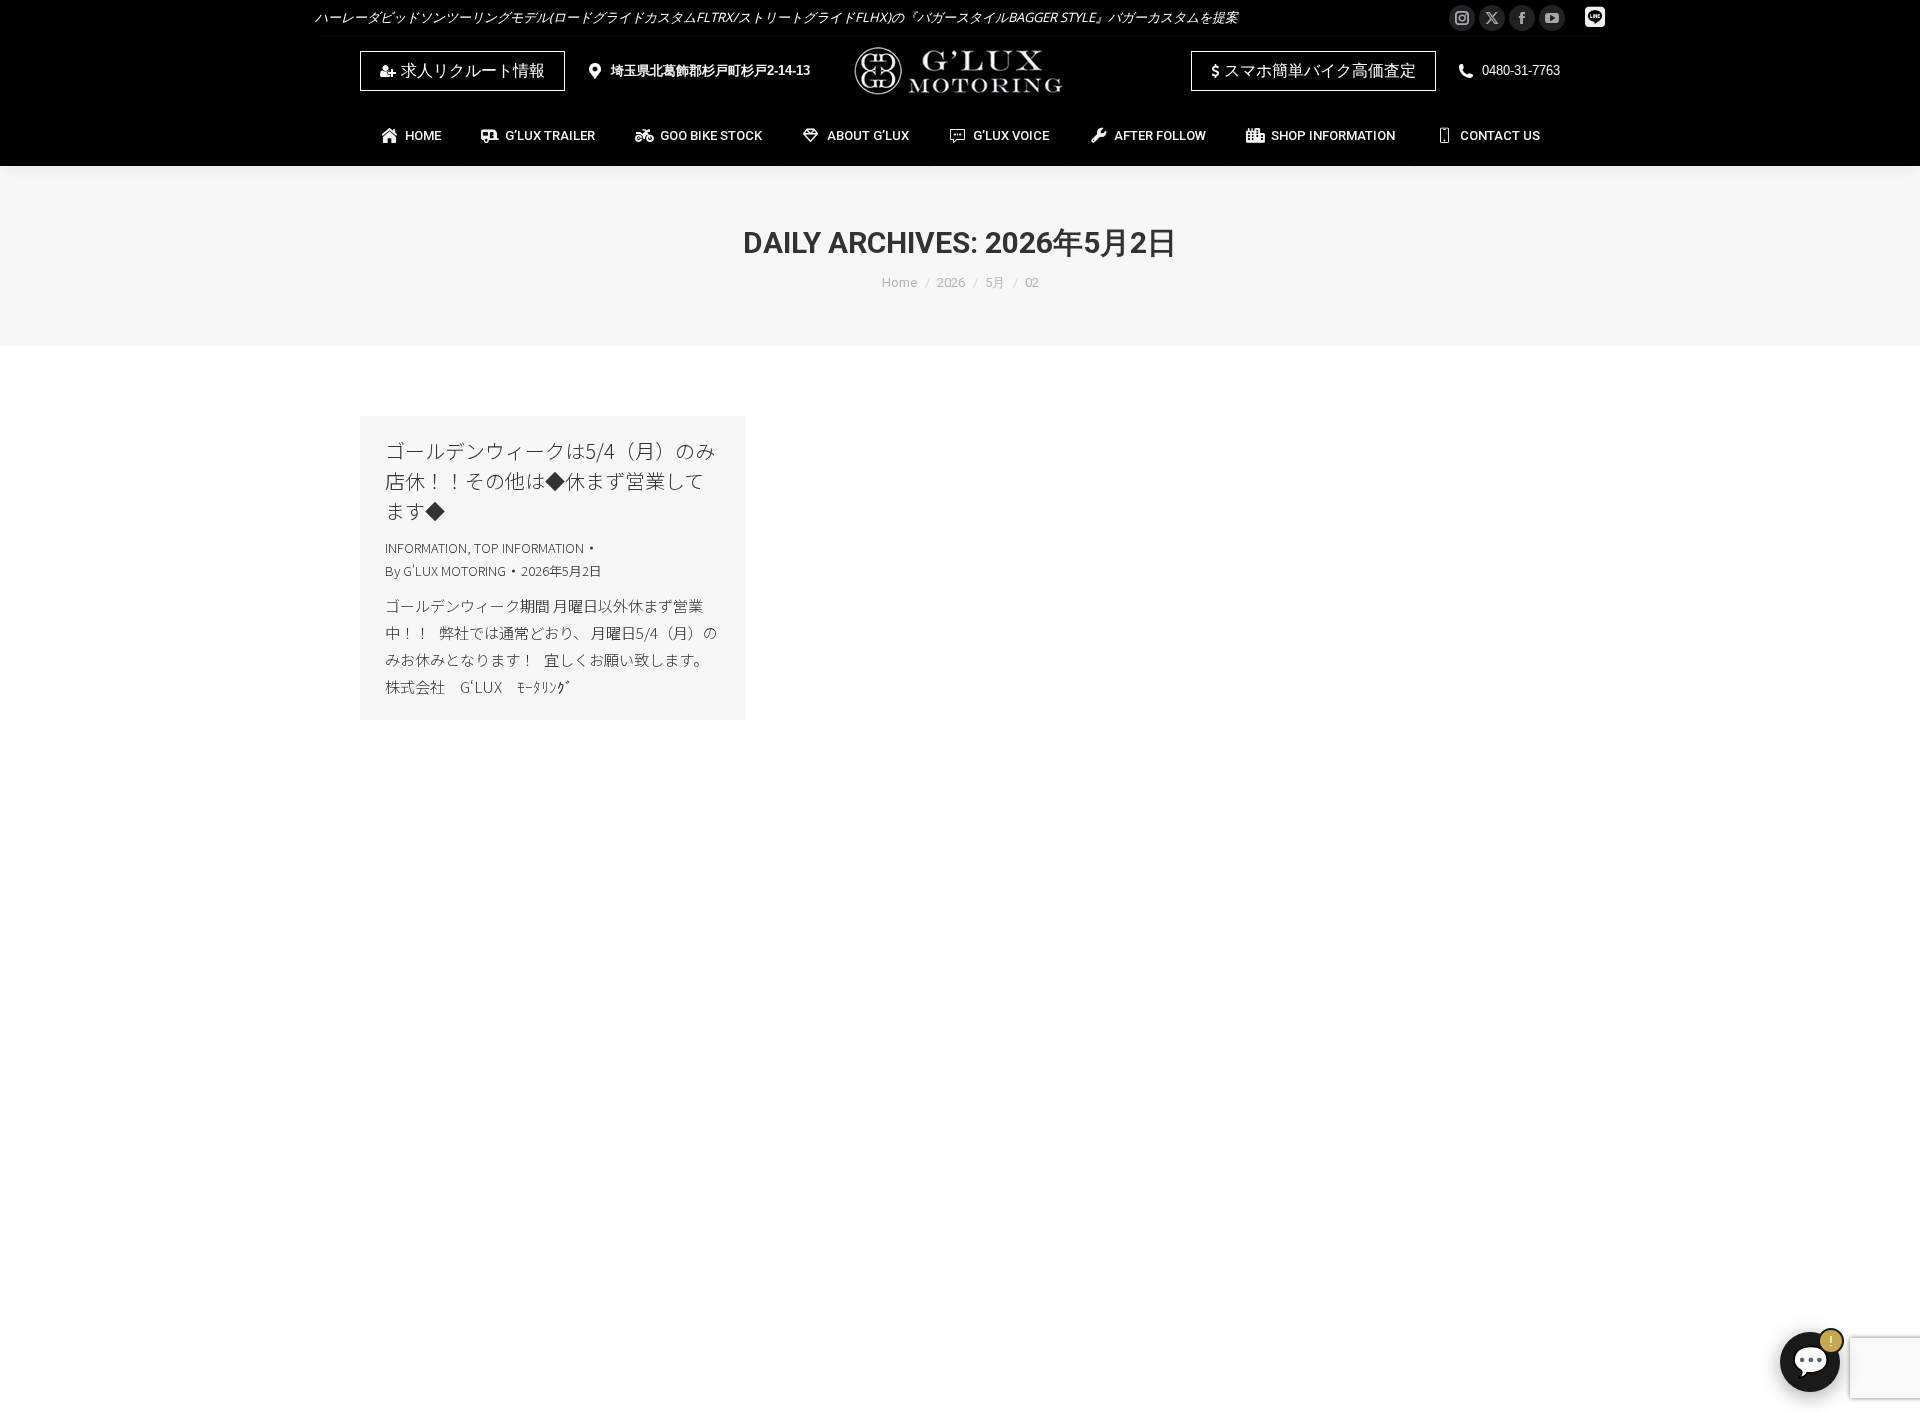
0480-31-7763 (1521, 70)
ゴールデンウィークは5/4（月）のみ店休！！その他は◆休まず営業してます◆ (550, 480)
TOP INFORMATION (529, 547)
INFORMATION (426, 547)
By (445, 570)
